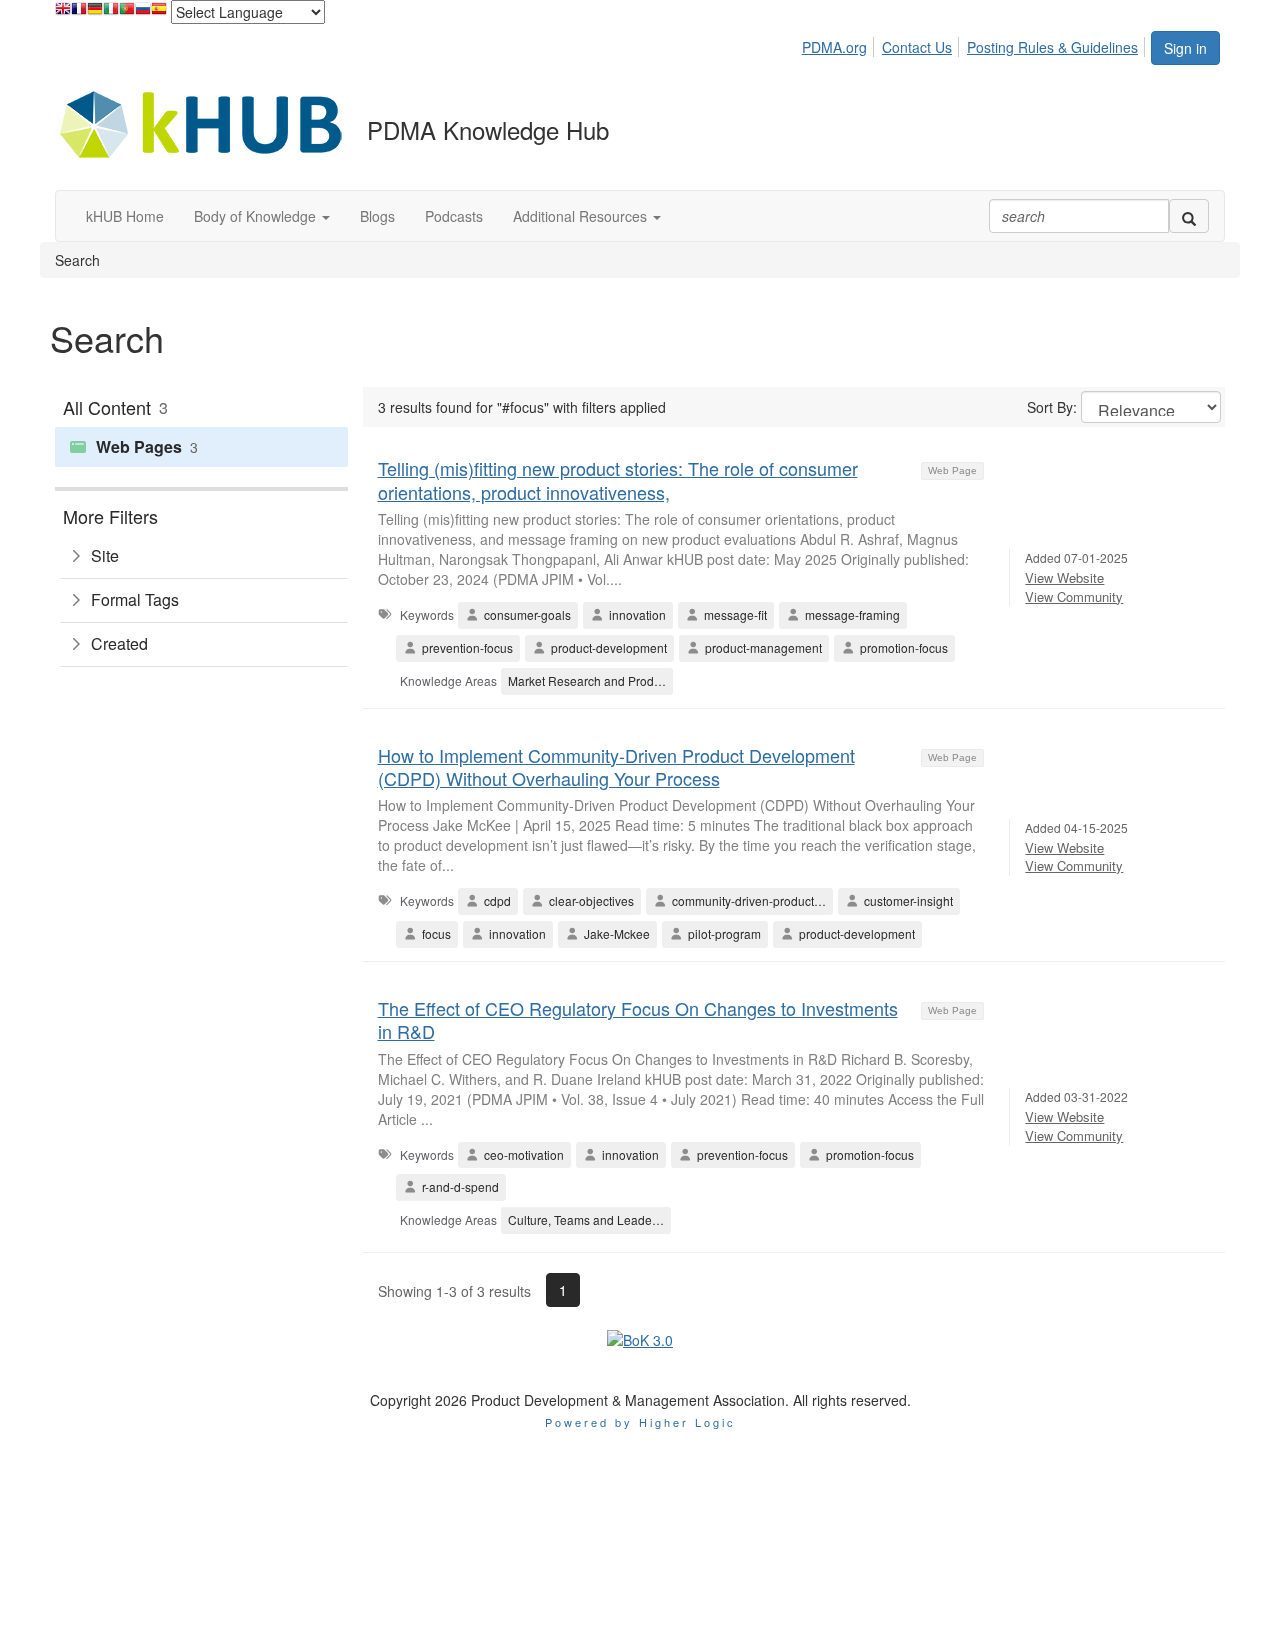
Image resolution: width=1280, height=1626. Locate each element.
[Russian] (143, 13)
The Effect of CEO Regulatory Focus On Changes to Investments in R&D (638, 1019)
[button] (262, 216)
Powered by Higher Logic (640, 1422)
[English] (63, 13)
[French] (79, 13)
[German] (95, 13)
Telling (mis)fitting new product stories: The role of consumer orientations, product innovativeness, (618, 479)
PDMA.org (834, 47)
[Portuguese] (127, 13)
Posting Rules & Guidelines (1052, 47)
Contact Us (917, 47)
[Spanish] (159, 13)
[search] (1189, 216)
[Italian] (111, 13)
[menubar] (975, 44)
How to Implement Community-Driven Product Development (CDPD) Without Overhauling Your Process (616, 766)
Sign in (1185, 48)
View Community (1074, 596)
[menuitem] (840, 44)
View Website (1064, 577)
